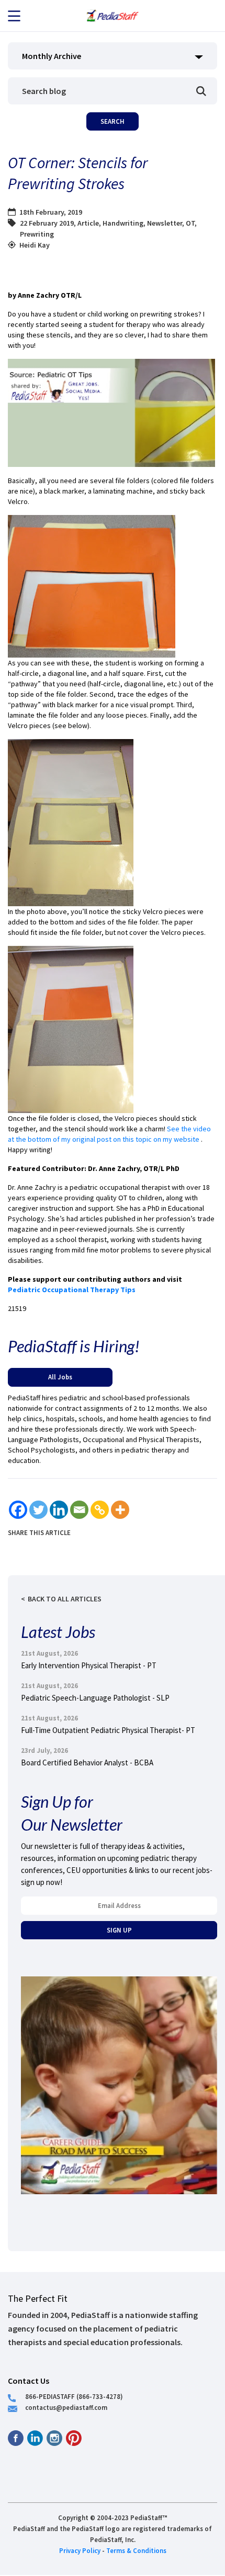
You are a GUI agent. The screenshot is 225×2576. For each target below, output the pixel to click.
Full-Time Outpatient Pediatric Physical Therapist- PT (108, 1730)
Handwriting (123, 223)
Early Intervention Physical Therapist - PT (89, 1665)
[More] (120, 1510)
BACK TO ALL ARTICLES (65, 1599)
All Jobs (60, 1377)
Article (88, 223)
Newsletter (165, 223)
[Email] (79, 1510)
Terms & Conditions (136, 2550)
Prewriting (37, 234)
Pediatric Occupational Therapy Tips (72, 1290)
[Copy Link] (100, 1510)
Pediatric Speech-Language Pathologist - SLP (95, 1698)
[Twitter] (38, 1510)
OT (190, 223)
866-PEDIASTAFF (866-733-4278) (74, 2396)
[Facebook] (18, 1510)
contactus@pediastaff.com (66, 2407)
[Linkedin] (59, 1510)
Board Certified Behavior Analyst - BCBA (87, 1763)
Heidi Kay (35, 245)
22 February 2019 (47, 223)
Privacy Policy (80, 2550)
